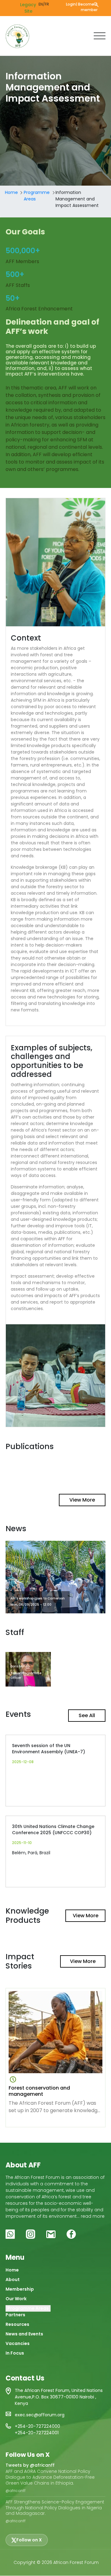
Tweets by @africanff (30, 2465)
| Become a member (87, 7)
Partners (15, 2315)
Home (11, 192)
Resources (17, 2324)
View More (82, 1500)
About (13, 2280)
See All (87, 1715)
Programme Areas (37, 196)
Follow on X (29, 2540)
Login (71, 4)
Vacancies (18, 2343)
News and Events (24, 2334)
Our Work (16, 2299)
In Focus (15, 2353)
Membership (20, 2289)
